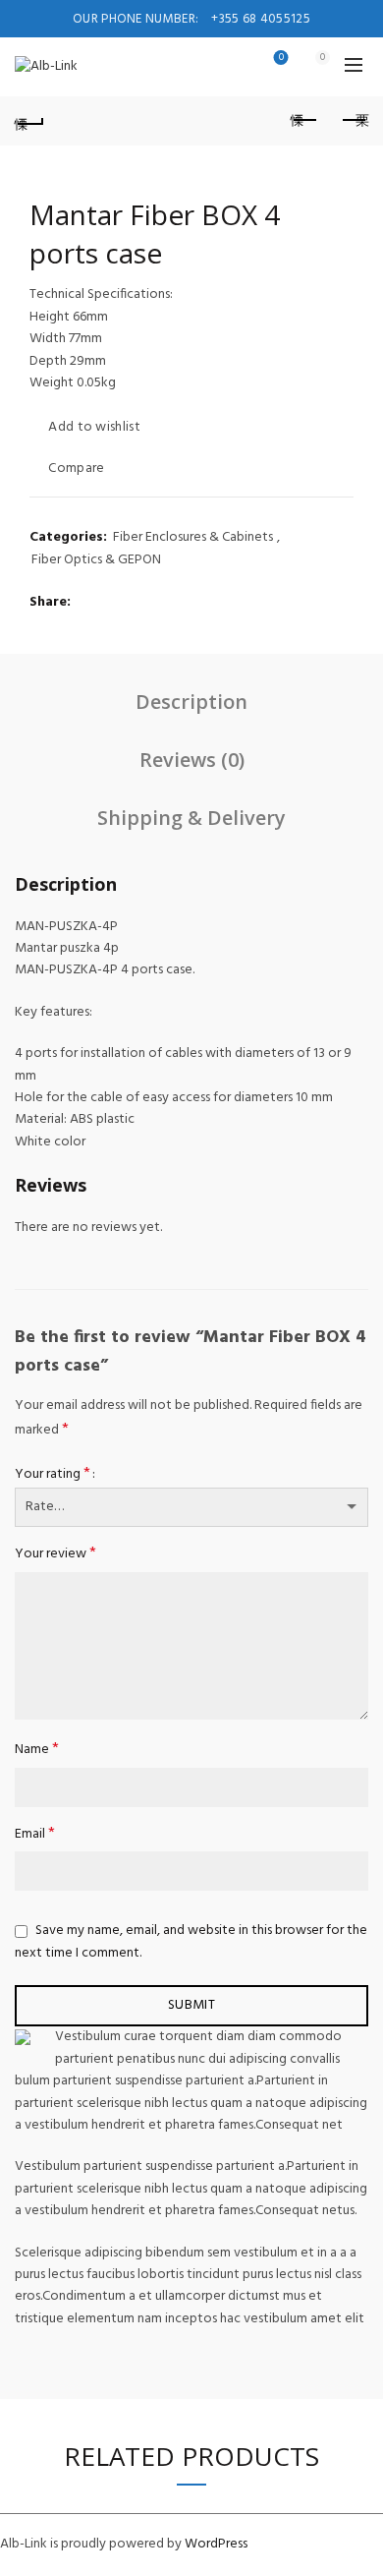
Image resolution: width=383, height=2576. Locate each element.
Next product (354, 121)
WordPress (216, 2544)
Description (191, 702)
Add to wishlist (94, 427)
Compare (76, 468)
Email (35, 1834)
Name (37, 1750)
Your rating (53, 1474)
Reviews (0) (192, 760)
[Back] (29, 121)
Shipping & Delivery (191, 818)
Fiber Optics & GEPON (96, 560)
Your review (55, 1554)
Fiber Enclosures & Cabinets (193, 538)
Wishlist (281, 59)
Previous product (304, 121)
